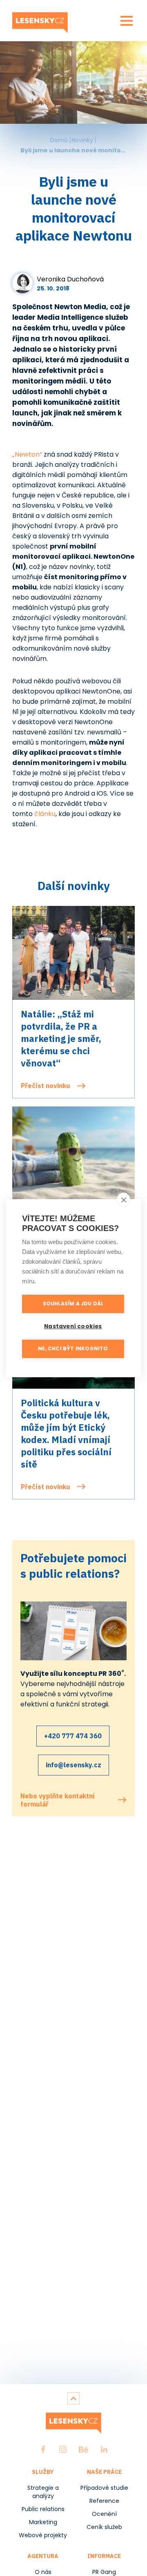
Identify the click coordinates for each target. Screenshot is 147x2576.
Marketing (43, 2522)
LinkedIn (104, 2449)
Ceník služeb (104, 2527)
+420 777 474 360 (73, 1736)
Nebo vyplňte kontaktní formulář (58, 1800)
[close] (124, 1200)
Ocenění (104, 2514)
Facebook (43, 2449)
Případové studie (104, 2488)
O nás (43, 2572)
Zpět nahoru (73, 2398)
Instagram (63, 2449)
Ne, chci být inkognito (73, 1348)
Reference (104, 2501)
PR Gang (104, 2572)
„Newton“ (27, 454)
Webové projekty (43, 2535)
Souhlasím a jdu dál (73, 1304)
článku (45, 814)
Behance (84, 2449)
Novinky (82, 140)
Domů (59, 140)
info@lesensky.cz (73, 1765)
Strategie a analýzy (43, 2492)
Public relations (43, 2509)
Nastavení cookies (73, 1326)
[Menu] (127, 21)
